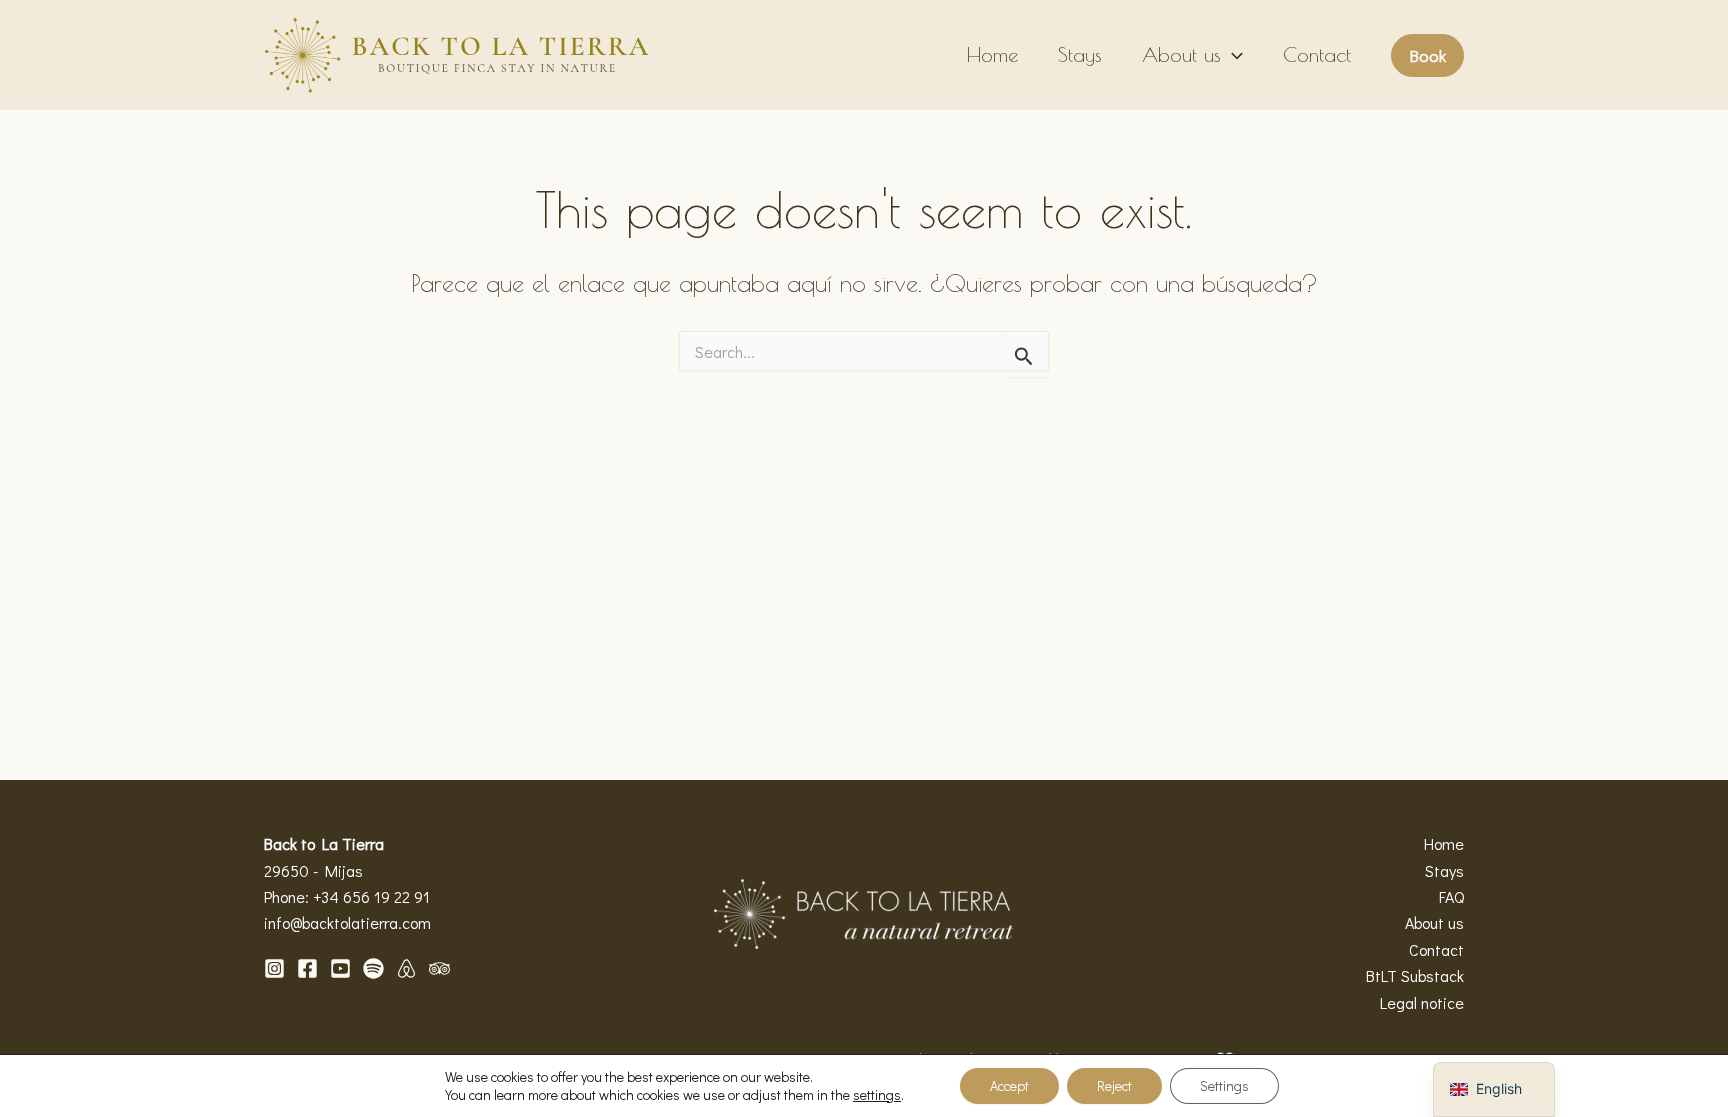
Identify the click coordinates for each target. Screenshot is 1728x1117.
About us (1181, 54)
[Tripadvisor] (439, 968)
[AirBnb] (406, 968)
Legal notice (1422, 1002)
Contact (1317, 54)
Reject (1114, 1085)
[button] (1232, 55)
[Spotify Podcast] (373, 968)
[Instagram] (274, 968)
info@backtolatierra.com (347, 922)
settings (877, 1095)
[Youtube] (340, 968)
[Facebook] (307, 968)
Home (992, 54)
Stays (1080, 54)
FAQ (1451, 896)
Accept (1009, 1085)
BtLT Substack (1415, 975)
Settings (1224, 1085)
